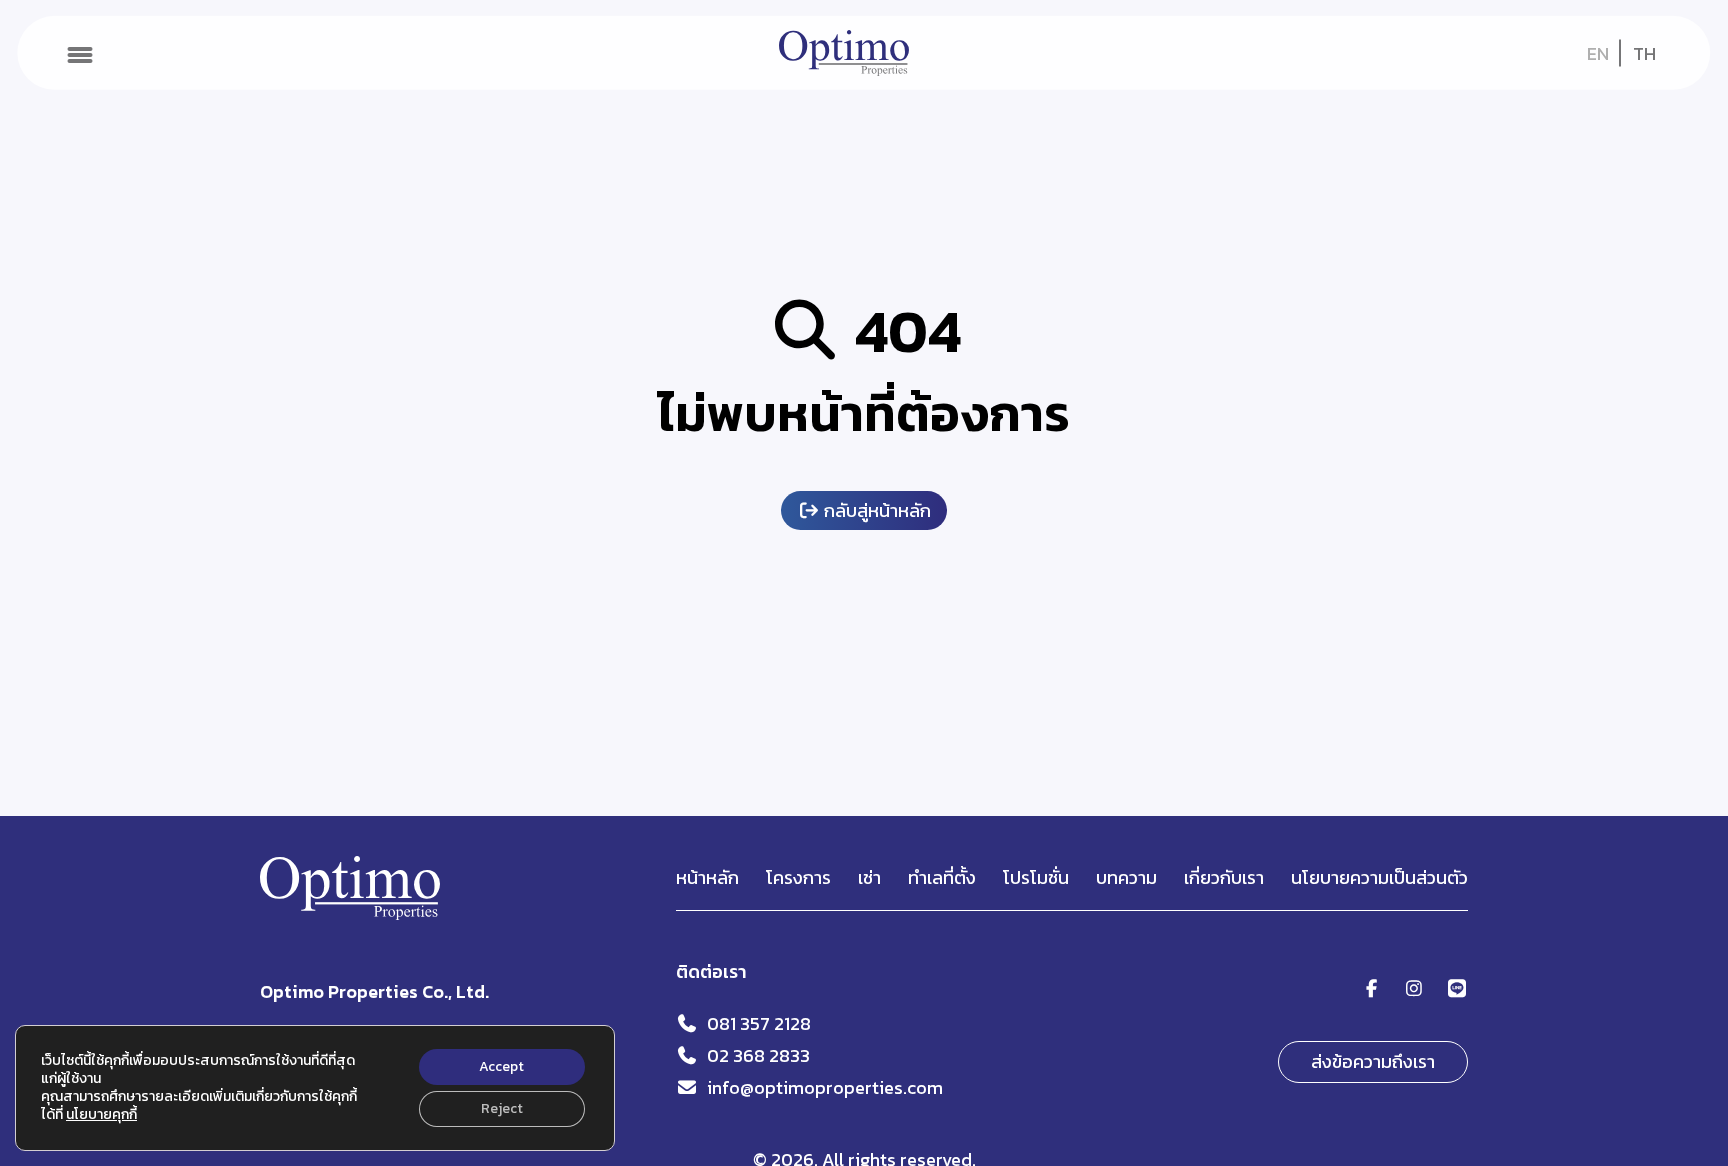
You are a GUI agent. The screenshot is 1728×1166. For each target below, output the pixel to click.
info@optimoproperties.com (825, 1087)
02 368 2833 (758, 1055)
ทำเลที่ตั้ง (942, 877)
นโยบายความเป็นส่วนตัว (1379, 877)
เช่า (869, 877)
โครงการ (798, 877)
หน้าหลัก (707, 877)
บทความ (1126, 877)
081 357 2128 (759, 1023)
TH (1644, 53)
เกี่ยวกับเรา (1224, 877)
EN (1598, 53)
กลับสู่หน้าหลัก (875, 510)
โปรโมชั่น (1036, 877)
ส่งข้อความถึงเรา (1373, 1061)
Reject (502, 1108)
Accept (501, 1066)
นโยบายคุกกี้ (101, 1114)
